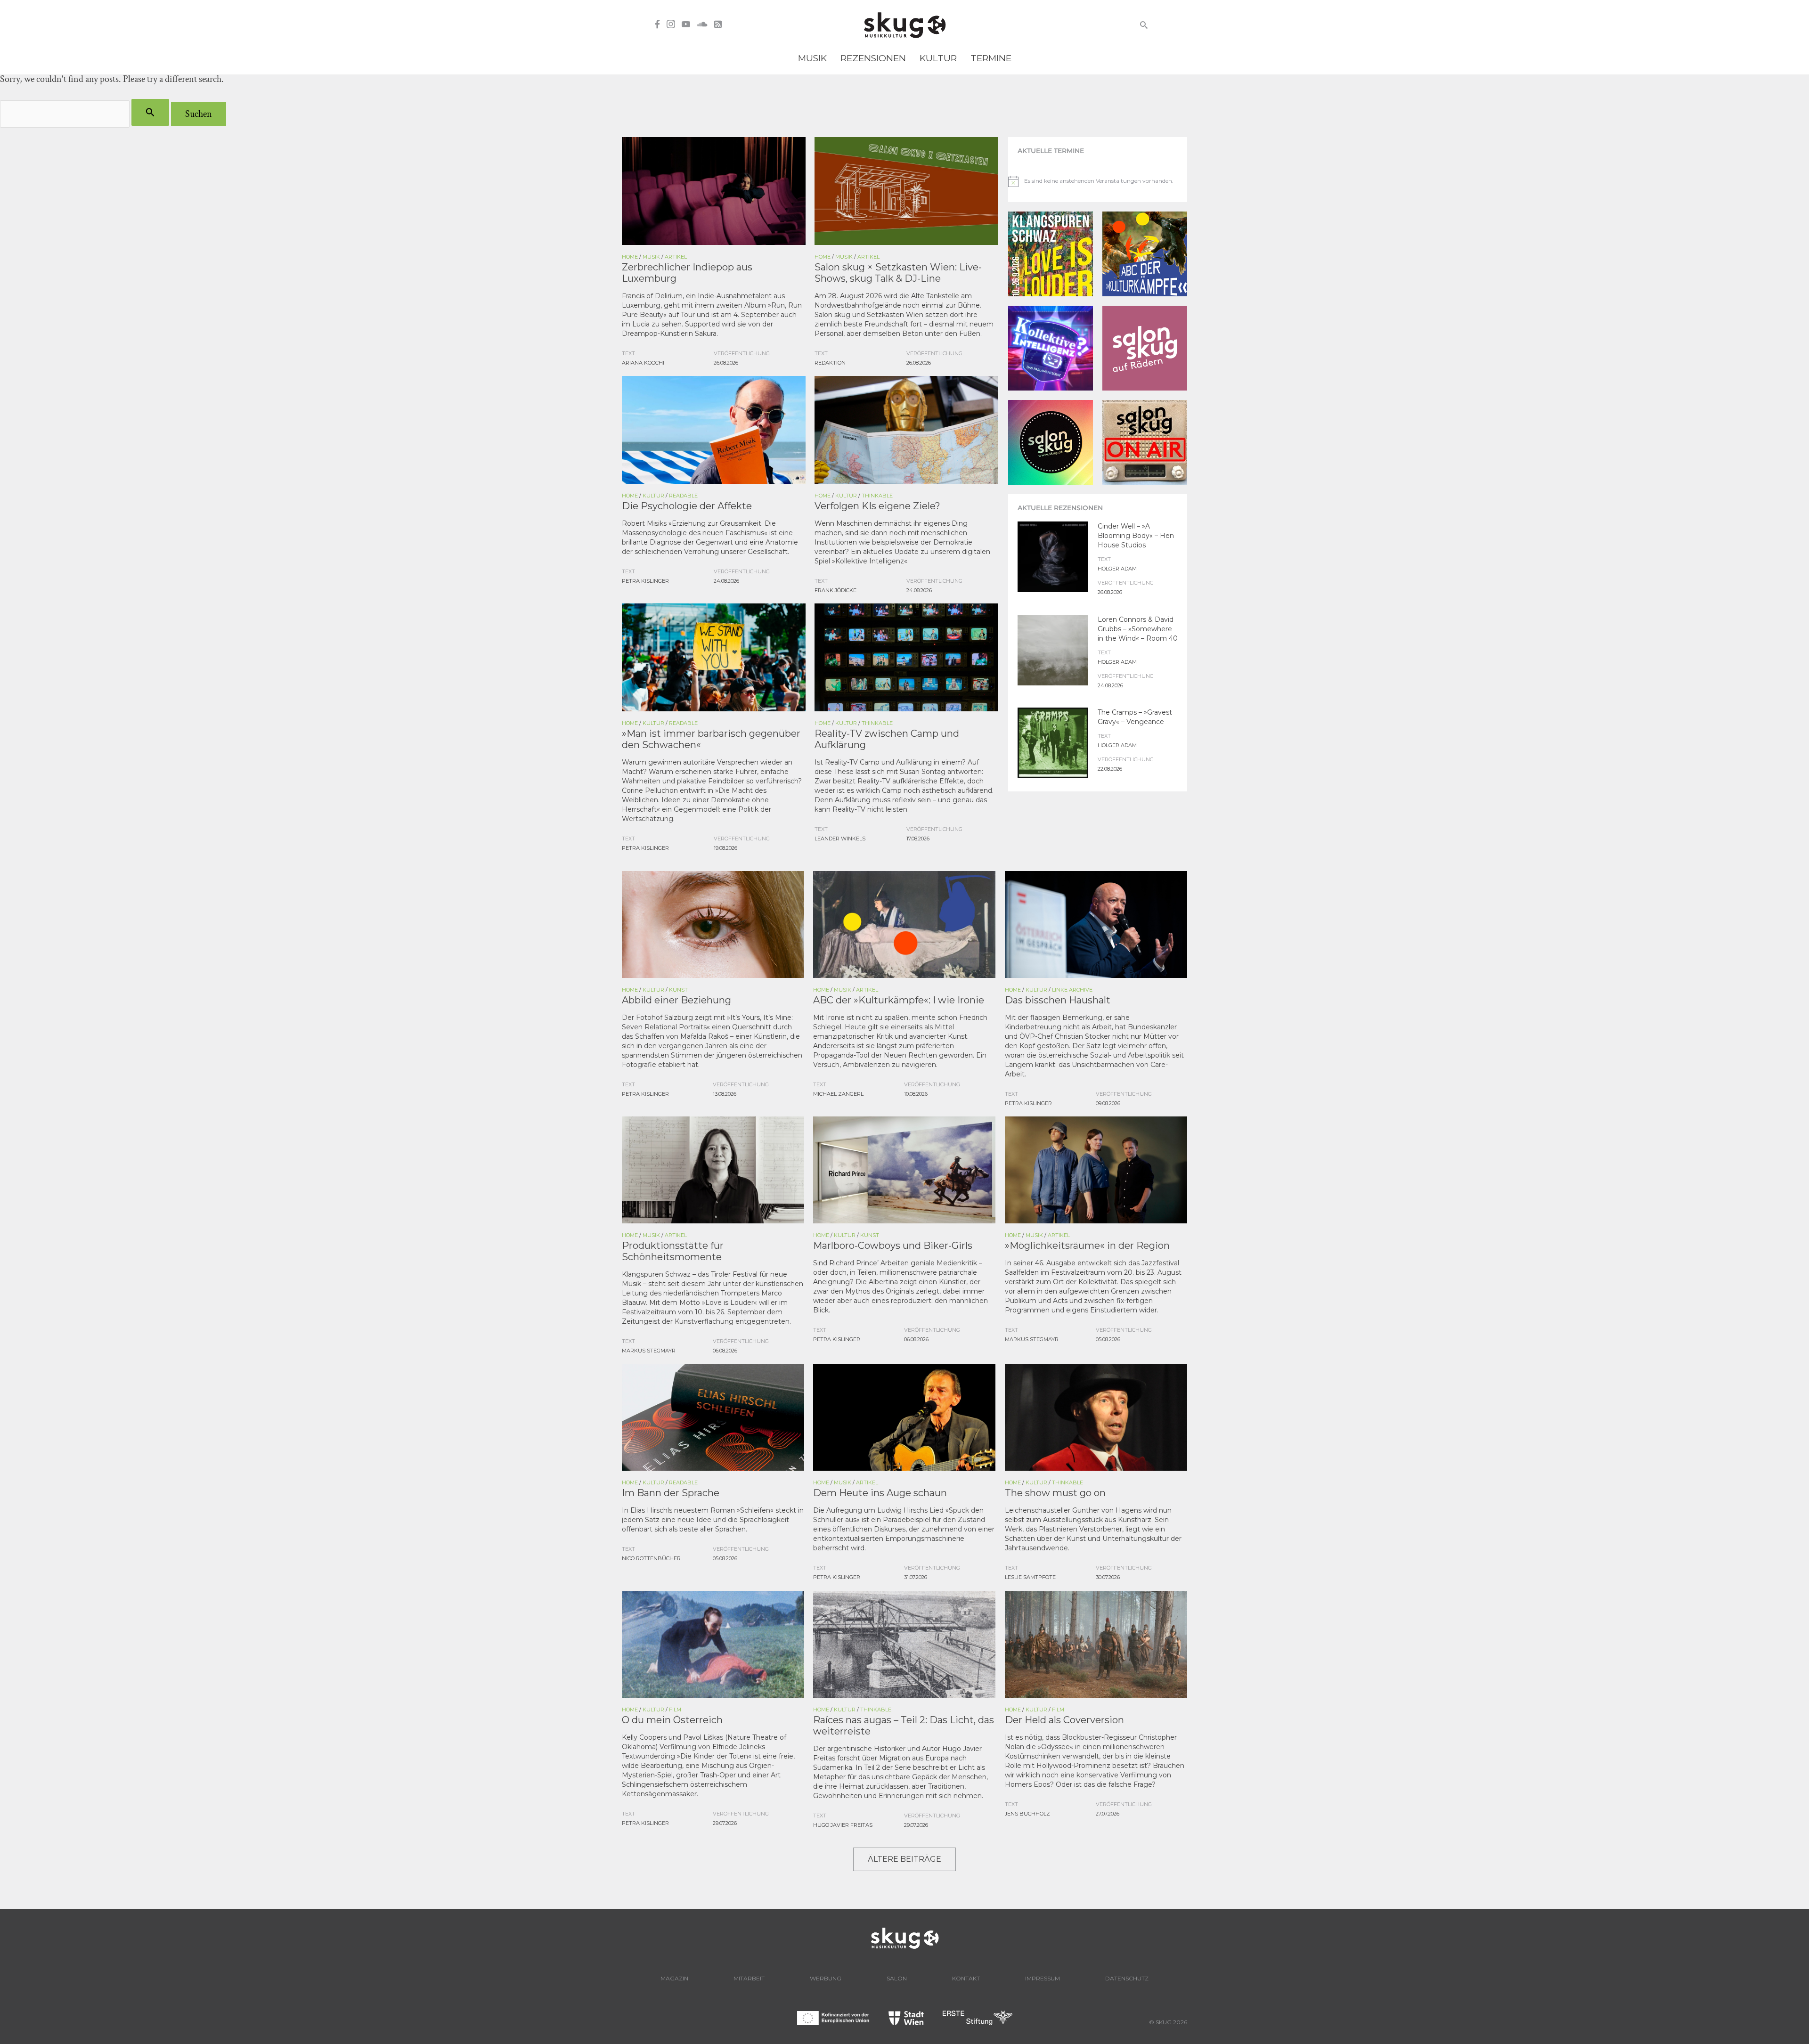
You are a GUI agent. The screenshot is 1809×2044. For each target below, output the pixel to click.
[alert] (1093, 181)
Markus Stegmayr (649, 1351)
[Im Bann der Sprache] (713, 1416)
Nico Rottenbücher (651, 1558)
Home (630, 257)
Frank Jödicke (835, 590)
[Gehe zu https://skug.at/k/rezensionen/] (1098, 508)
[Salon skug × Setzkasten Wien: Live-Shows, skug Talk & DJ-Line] (906, 190)
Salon (897, 1978)
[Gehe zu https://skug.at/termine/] (1098, 151)
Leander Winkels (840, 839)
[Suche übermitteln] (150, 112)
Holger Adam (1117, 569)
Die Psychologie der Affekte (687, 506)
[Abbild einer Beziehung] (713, 923)
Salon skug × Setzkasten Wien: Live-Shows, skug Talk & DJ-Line (898, 273)
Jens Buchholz (1027, 1814)
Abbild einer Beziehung (676, 1000)
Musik (812, 58)
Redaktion (830, 363)
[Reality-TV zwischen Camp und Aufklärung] (906, 656)
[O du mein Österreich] (713, 1643)
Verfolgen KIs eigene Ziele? (877, 506)
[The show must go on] (1096, 1416)
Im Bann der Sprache (671, 1493)
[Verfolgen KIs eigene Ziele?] (906, 429)
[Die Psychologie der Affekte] (714, 429)
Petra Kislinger (645, 581)
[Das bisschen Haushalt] (1096, 923)
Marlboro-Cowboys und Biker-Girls (893, 1246)
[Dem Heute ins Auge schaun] (904, 1416)
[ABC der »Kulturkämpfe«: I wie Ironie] (904, 923)
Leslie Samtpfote (1030, 1577)
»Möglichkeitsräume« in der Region (1087, 1246)
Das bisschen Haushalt (1058, 1000)
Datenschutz (1127, 1978)
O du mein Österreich (672, 1720)
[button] (1144, 25)
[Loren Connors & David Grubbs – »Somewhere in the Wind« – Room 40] (1053, 649)
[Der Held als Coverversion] (1096, 1643)
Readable (683, 496)
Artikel (676, 257)
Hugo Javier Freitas (843, 1825)
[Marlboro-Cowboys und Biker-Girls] (904, 1169)
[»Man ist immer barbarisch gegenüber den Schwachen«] (714, 656)
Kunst (678, 990)
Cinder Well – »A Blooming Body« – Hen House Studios (1136, 536)
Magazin (674, 1978)
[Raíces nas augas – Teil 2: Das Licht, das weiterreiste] (904, 1643)
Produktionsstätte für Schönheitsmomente (673, 1251)
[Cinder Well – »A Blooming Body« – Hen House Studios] (1053, 556)
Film (675, 1710)
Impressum (1043, 1978)
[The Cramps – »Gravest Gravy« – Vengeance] (1053, 742)
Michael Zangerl (838, 1094)
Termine (991, 58)
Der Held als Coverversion (1064, 1720)
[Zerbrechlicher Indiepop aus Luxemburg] (714, 190)
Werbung (826, 1978)
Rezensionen (873, 58)
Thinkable (877, 496)
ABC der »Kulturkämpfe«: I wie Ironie (899, 1000)
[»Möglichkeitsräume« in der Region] (1096, 1169)
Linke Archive (1072, 990)
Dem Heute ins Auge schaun (880, 1493)
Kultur (938, 58)
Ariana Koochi (643, 363)
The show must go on (1055, 1493)
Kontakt (966, 1978)
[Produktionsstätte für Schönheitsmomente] (713, 1169)
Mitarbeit (749, 1978)
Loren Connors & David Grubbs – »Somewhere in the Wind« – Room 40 (1138, 629)
